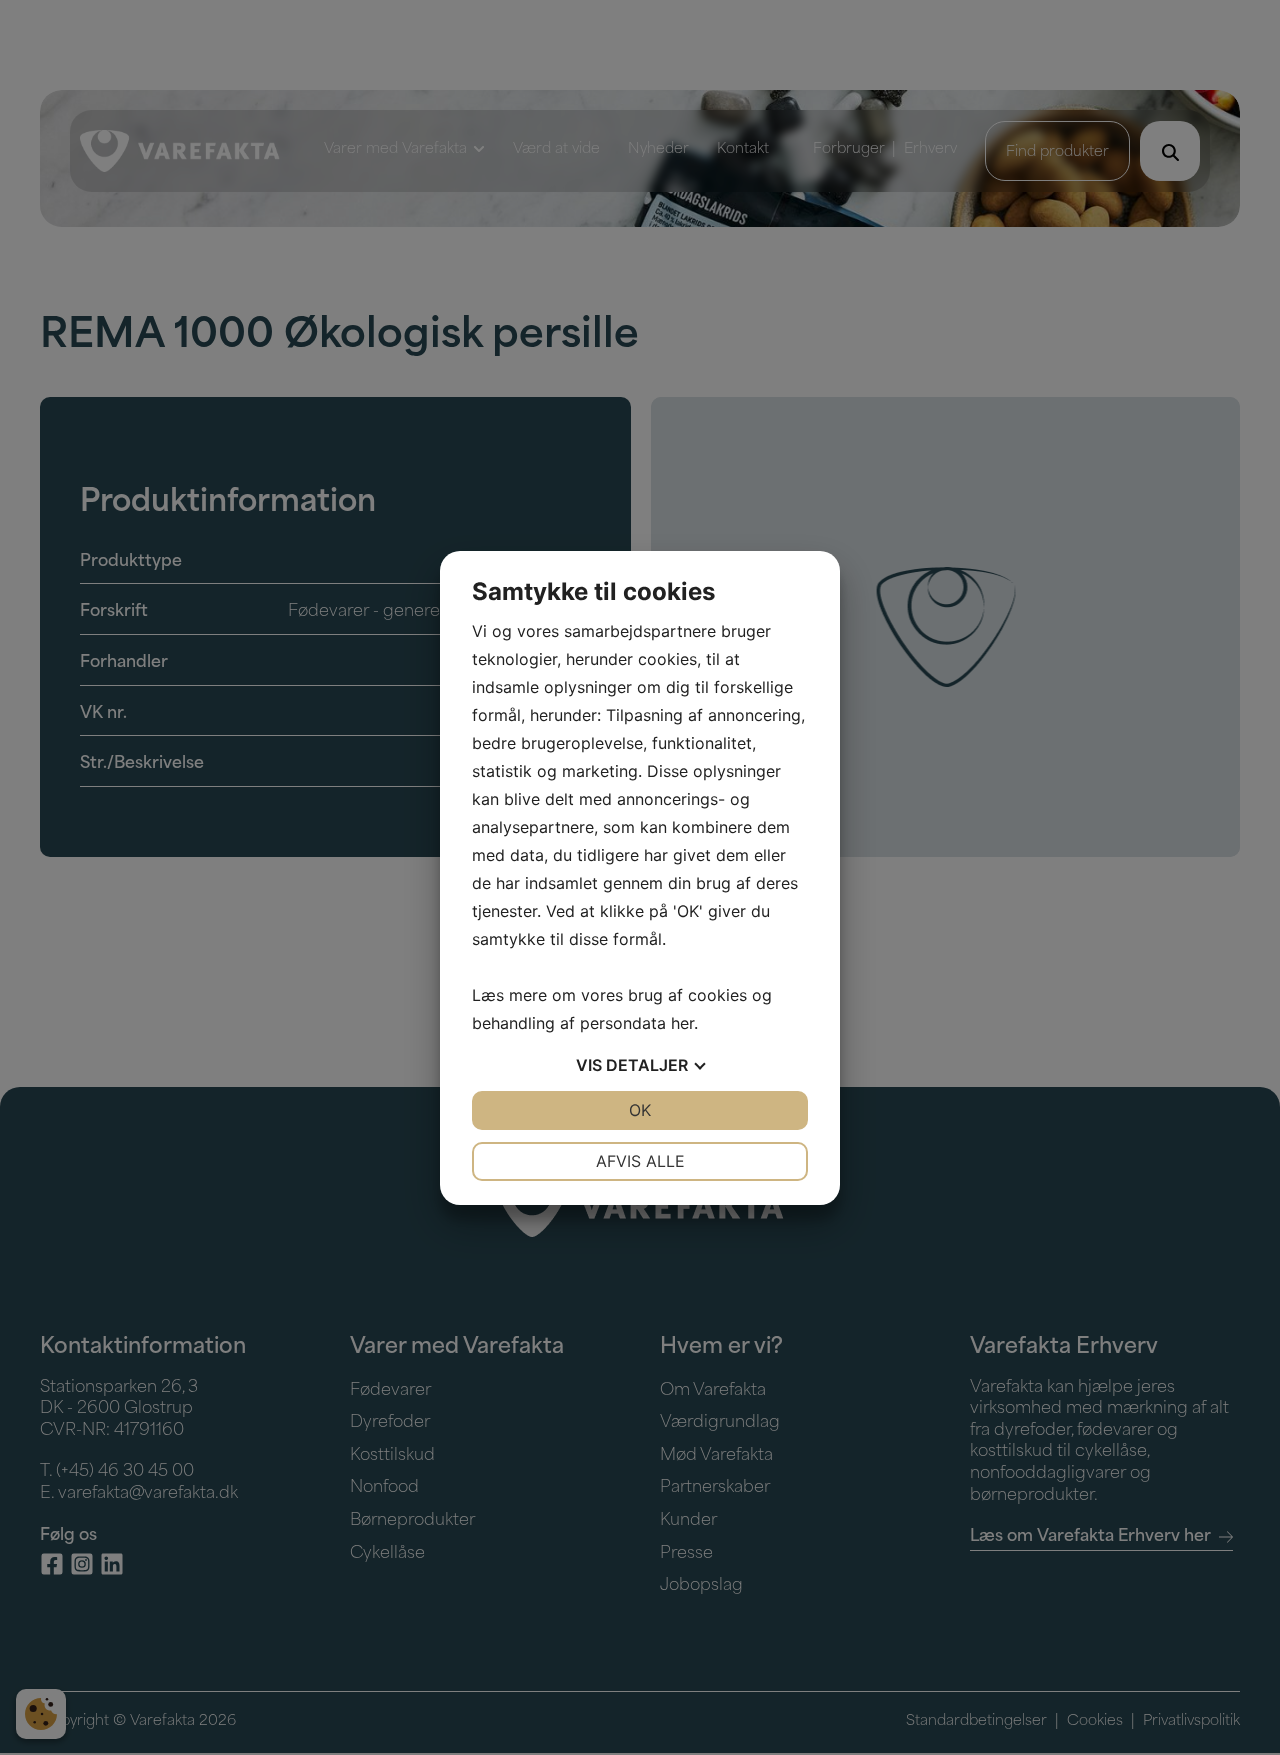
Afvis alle (640, 1161)
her (682, 1023)
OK (640, 1110)
